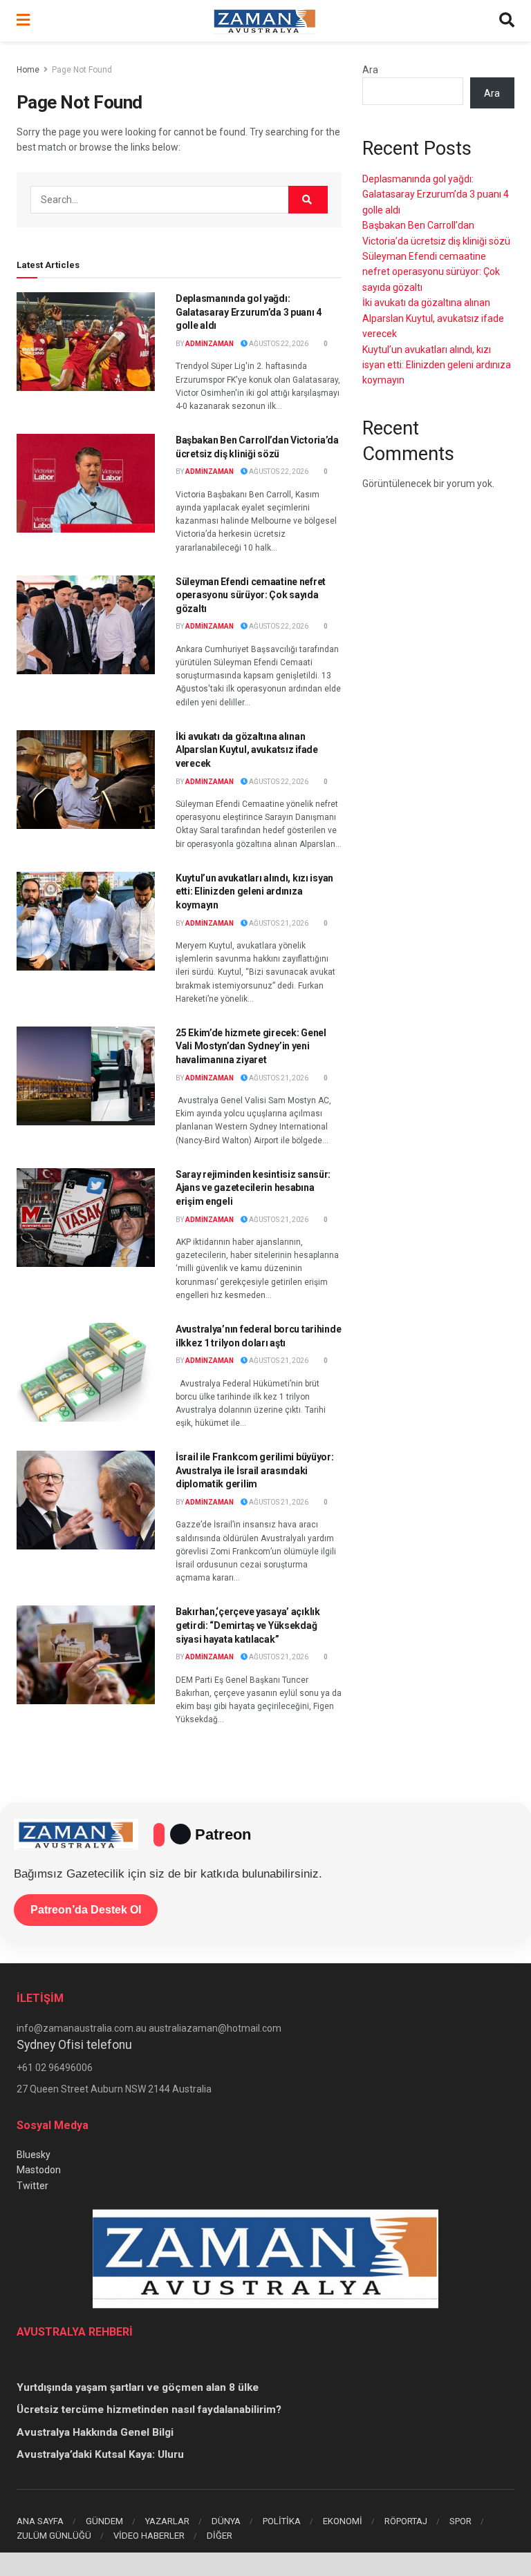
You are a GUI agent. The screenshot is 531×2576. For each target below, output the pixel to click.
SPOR (460, 2521)
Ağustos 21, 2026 (278, 923)
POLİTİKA (282, 2521)
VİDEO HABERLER (149, 2536)
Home (28, 70)
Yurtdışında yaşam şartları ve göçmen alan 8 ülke (138, 2387)
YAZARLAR (167, 2521)
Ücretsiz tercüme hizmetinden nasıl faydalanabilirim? (149, 2410)
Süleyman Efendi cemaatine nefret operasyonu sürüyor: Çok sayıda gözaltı (251, 595)
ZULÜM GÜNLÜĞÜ (54, 2536)
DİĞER (220, 2536)
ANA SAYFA (40, 2521)
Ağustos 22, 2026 (278, 344)
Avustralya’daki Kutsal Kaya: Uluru (100, 2454)
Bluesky (34, 2155)
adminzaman (209, 344)
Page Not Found (82, 70)
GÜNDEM (104, 2521)
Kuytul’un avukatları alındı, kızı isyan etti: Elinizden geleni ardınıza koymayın (254, 891)
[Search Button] (507, 21)
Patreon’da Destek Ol (86, 1910)
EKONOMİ (343, 2521)
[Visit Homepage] (265, 21)
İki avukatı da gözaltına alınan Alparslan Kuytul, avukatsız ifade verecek (247, 750)
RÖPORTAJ (406, 2521)
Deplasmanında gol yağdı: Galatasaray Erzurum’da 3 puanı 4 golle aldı (249, 312)
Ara (370, 70)
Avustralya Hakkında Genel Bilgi (95, 2432)
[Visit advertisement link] (265, 2564)
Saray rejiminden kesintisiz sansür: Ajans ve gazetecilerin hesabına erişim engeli (253, 1188)
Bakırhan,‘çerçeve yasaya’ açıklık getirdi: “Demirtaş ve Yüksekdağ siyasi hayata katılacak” (248, 1625)
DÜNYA (226, 2521)
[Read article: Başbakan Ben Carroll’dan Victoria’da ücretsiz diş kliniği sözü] (86, 483)
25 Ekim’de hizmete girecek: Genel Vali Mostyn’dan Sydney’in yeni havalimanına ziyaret (251, 1046)
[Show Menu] (23, 21)
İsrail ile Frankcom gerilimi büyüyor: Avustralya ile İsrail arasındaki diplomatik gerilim (255, 1470)
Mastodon (39, 2170)
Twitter (32, 2186)
